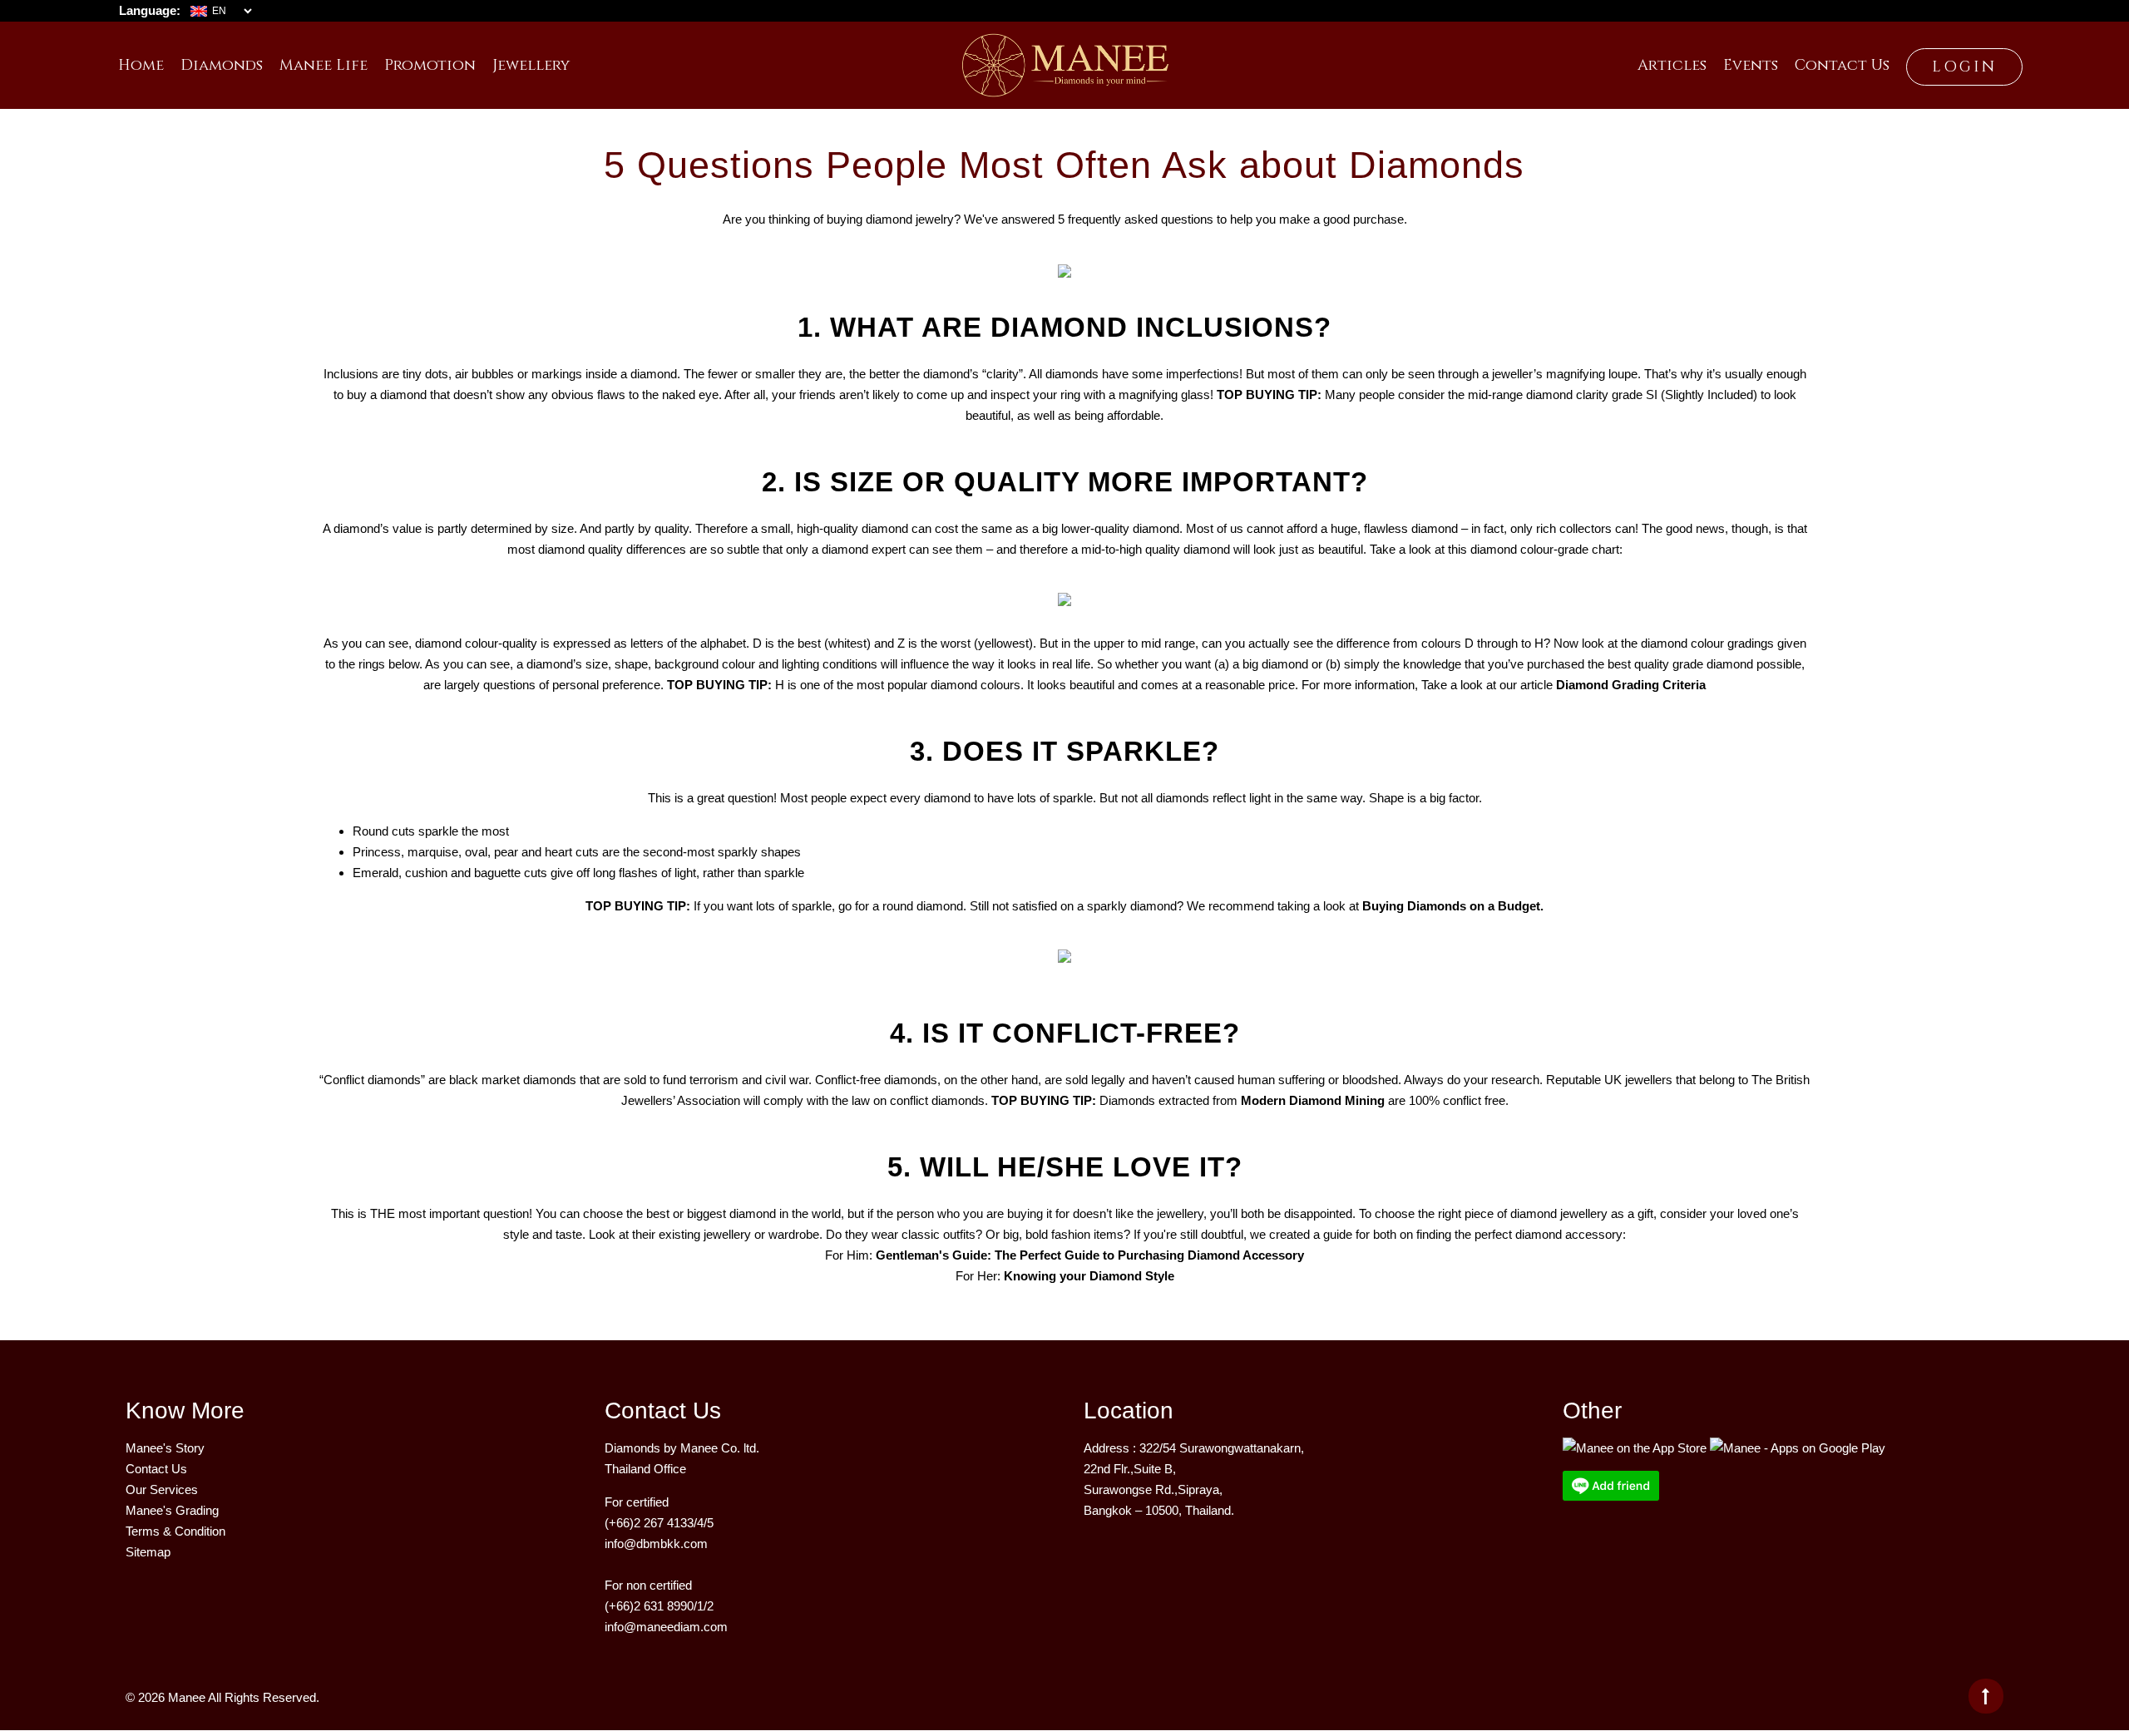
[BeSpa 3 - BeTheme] (1065, 59)
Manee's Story (165, 1448)
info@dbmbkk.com (656, 1544)
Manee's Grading (172, 1510)
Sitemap (148, 1552)
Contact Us (156, 1469)
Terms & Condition (175, 1531)
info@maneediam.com (666, 1627)
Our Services (162, 1489)
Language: (150, 10)
